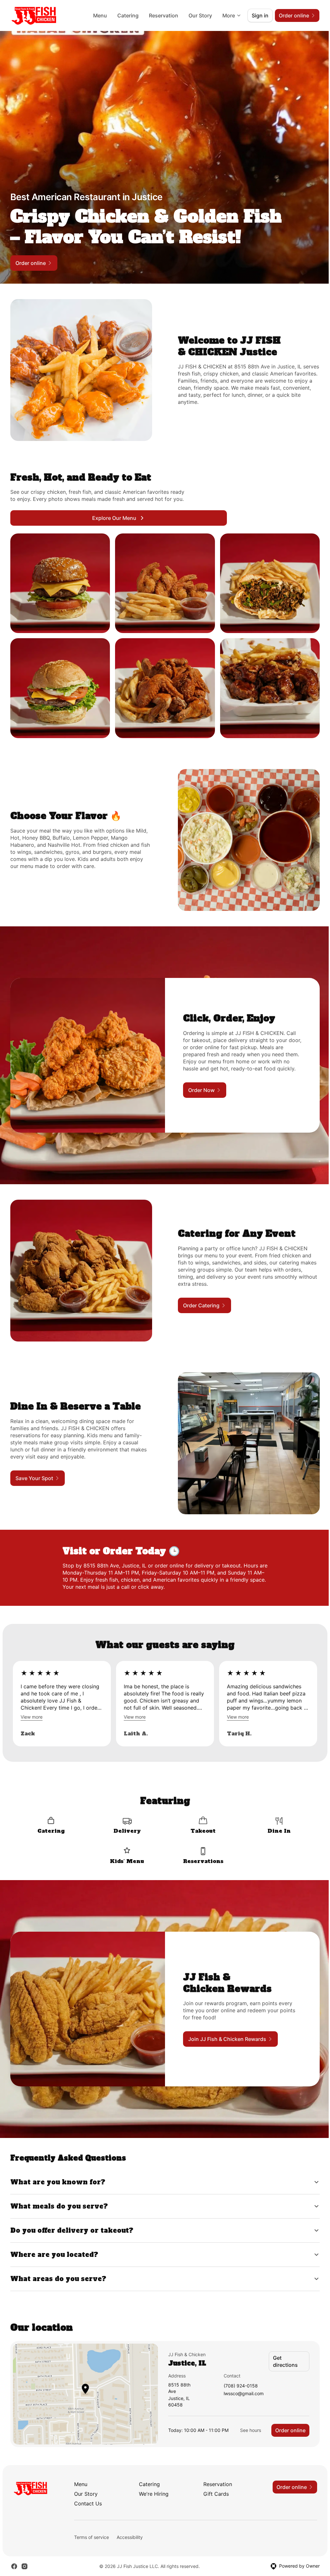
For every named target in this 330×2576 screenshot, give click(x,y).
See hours (246, 2417)
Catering (128, 15)
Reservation (164, 15)
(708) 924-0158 (237, 2373)
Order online (286, 2417)
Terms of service (92, 2524)
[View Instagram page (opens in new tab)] (24, 2553)
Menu (100, 15)
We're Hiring (152, 2481)
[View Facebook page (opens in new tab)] (14, 2553)
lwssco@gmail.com (240, 2381)
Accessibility (130, 2524)
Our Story (200, 15)
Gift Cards (214, 2481)
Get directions (282, 2348)
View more (32, 1717)
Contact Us (88, 2491)
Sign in (260, 15)
